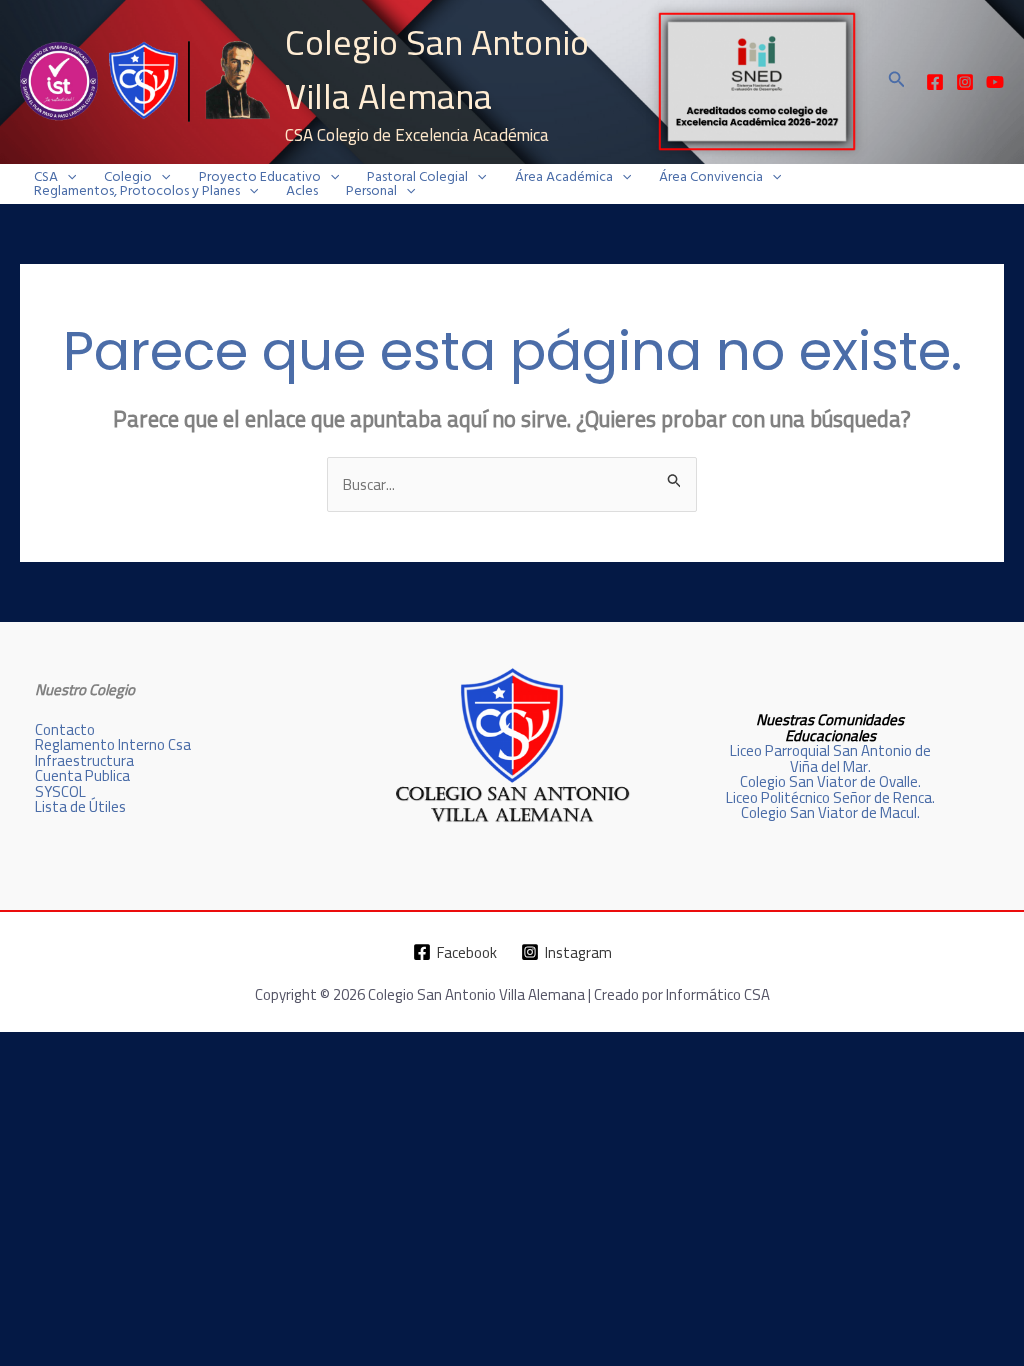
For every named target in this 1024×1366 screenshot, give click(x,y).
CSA (46, 177)
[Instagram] (965, 82)
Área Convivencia (711, 177)
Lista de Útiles (80, 806)
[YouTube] (995, 82)
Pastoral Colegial (417, 177)
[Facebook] (935, 82)
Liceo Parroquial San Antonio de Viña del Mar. (830, 758)
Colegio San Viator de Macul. (830, 812)
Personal (371, 191)
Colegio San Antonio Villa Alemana (437, 69)
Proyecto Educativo (260, 177)
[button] (897, 81)
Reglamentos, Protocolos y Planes (137, 191)
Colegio (128, 177)
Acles (302, 191)
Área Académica (564, 177)
